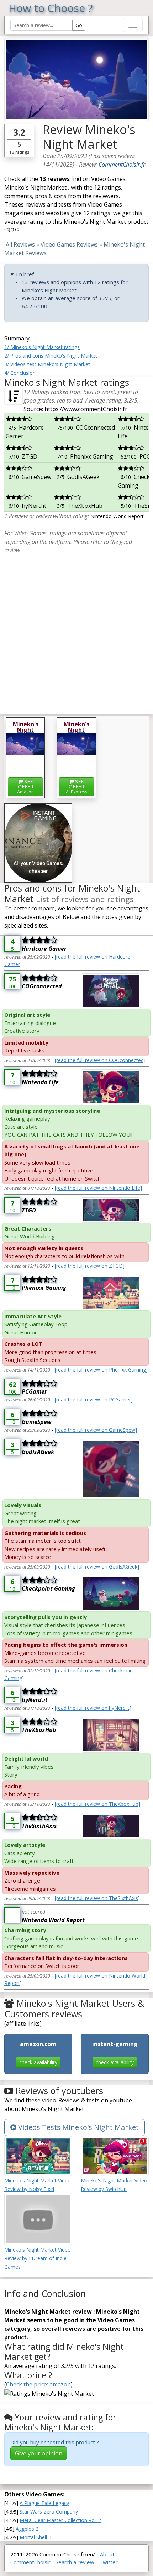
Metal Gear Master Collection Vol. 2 (60, 2520)
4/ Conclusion (20, 373)
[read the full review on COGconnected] (100, 1060)
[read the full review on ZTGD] (90, 1266)
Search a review (75, 2562)
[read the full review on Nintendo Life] (98, 1188)
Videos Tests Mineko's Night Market (78, 2127)
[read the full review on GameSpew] (96, 1430)
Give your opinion (39, 2453)
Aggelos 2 (27, 2529)
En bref (25, 274)
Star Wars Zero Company (49, 2512)
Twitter (109, 2562)
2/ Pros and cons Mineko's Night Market (51, 356)
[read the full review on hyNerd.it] (93, 1708)
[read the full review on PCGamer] (94, 1400)
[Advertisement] (76, 631)
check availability (38, 2062)
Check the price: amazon (38, 2384)
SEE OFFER (25, 786)
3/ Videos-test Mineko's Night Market (47, 364)
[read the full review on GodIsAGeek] (97, 1567)
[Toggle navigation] (133, 25)
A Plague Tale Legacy (44, 2503)
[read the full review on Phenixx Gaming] (101, 1370)
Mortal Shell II (35, 2537)
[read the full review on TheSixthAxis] (97, 1898)
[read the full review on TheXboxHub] (97, 1804)
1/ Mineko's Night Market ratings (42, 347)
